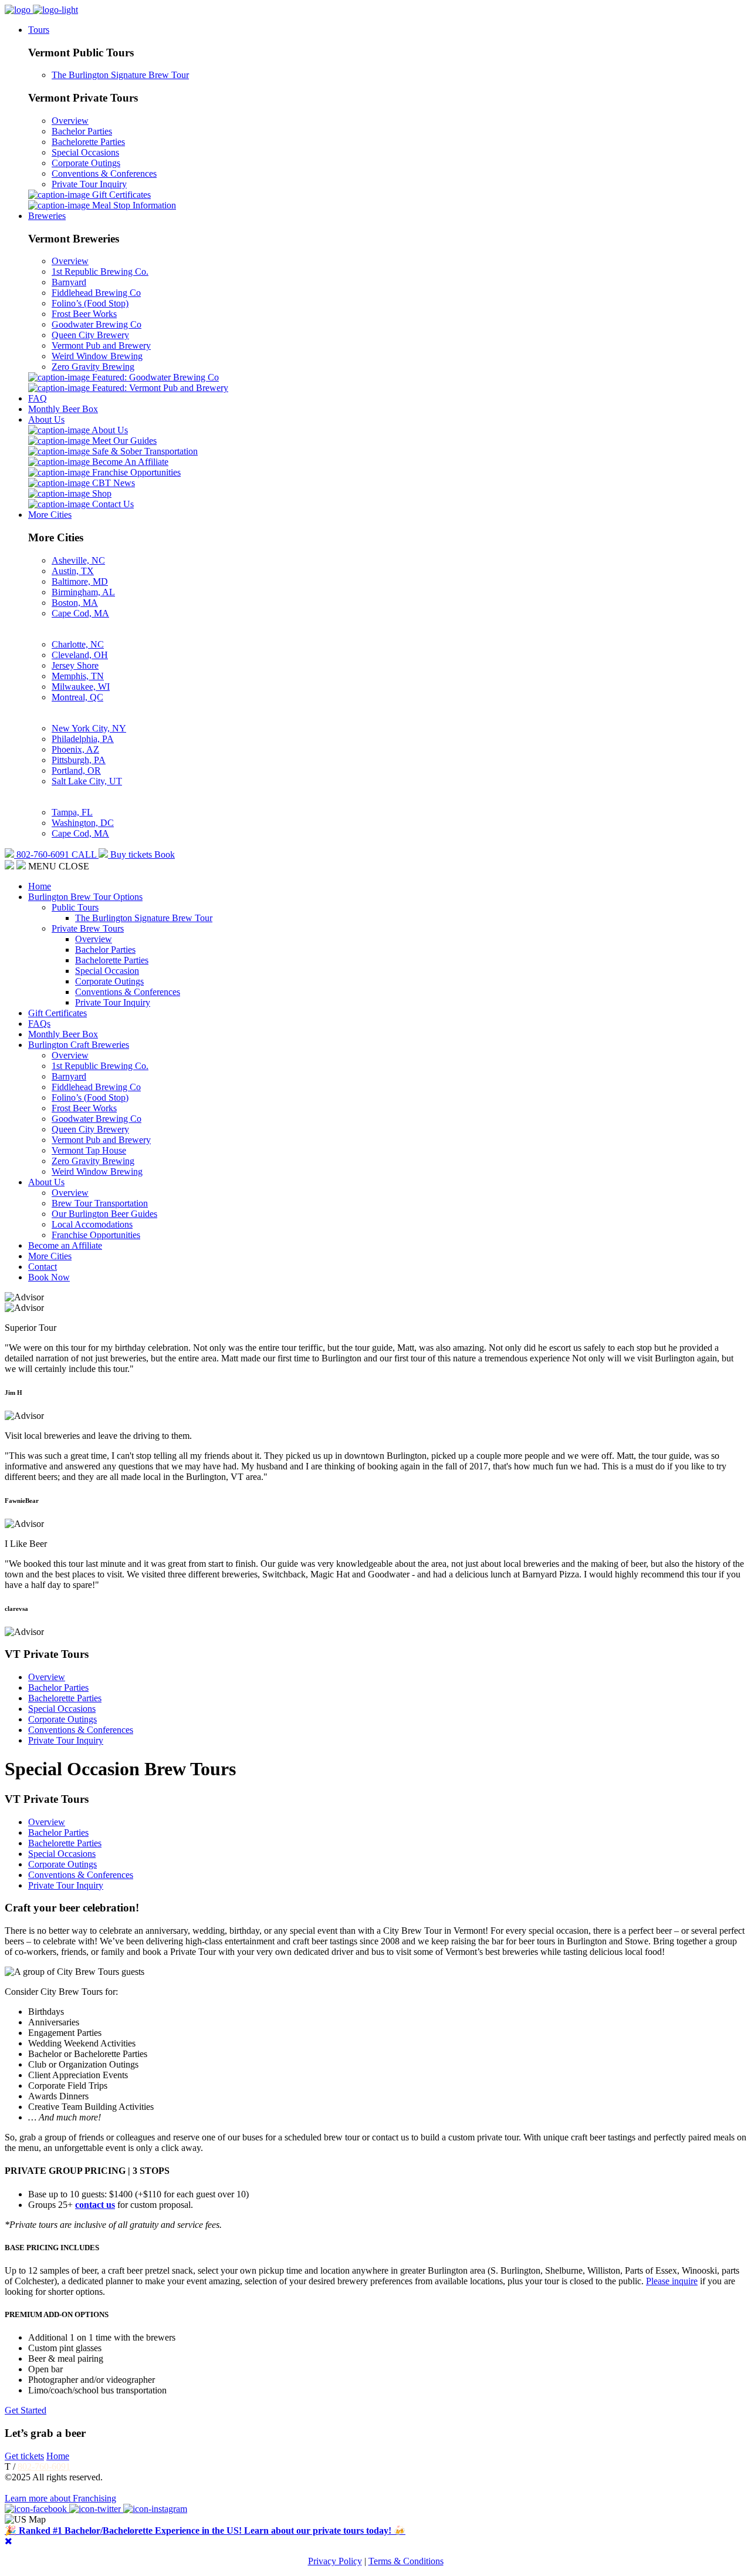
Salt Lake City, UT (87, 781)
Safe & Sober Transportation (144, 451)
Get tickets (24, 2456)
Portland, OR (76, 771)
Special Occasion (107, 971)
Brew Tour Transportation (100, 1203)
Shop (101, 493)
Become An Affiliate (129, 462)
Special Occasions (85, 152)
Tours (39, 30)
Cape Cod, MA (80, 613)
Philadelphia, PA (83, 739)
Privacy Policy (335, 2561)
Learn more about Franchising (60, 2498)
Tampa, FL (72, 812)
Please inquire (672, 2281)
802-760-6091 (44, 2467)
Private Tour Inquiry (89, 184)
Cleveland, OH (80, 655)
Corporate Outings (86, 163)
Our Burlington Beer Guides (104, 1214)
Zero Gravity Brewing (93, 367)
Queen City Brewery (90, 335)
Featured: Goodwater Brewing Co (154, 377)
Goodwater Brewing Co (97, 324)
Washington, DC (83, 823)
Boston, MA (75, 603)
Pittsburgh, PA (79, 760)
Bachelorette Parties (88, 142)
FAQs (39, 1024)
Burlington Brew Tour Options (85, 897)
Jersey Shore (75, 665)
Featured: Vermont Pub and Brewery (159, 388)
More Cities (50, 515)
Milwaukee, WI (81, 687)
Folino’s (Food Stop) (90, 303)
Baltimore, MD (80, 581)
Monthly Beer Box (63, 409)
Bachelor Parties (82, 131)
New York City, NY (89, 728)
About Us (46, 419)
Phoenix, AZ (75, 749)
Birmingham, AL (83, 592)
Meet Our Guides (123, 441)
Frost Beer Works (84, 314)
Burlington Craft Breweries (79, 1045)
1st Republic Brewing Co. (100, 272)
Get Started (26, 2410)
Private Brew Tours (88, 928)
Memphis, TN (78, 676)
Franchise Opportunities (135, 472)
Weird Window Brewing (97, 356)
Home (40, 886)
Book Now (49, 1277)
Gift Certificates (120, 195)
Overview (70, 121)
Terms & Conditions (406, 2561)
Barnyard (69, 282)
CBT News (112, 483)
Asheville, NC (78, 560)
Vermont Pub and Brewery (101, 345)
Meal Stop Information (133, 205)
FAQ (38, 398)
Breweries (47, 216)
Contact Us (112, 504)
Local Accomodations (92, 1224)
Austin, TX (73, 571)
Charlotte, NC (78, 644)
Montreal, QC (77, 697)
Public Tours (75, 907)
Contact (43, 1267)
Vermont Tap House (89, 1150)
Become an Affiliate (65, 1245)
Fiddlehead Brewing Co (96, 293)
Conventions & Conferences (104, 173)
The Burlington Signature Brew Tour (120, 75)
